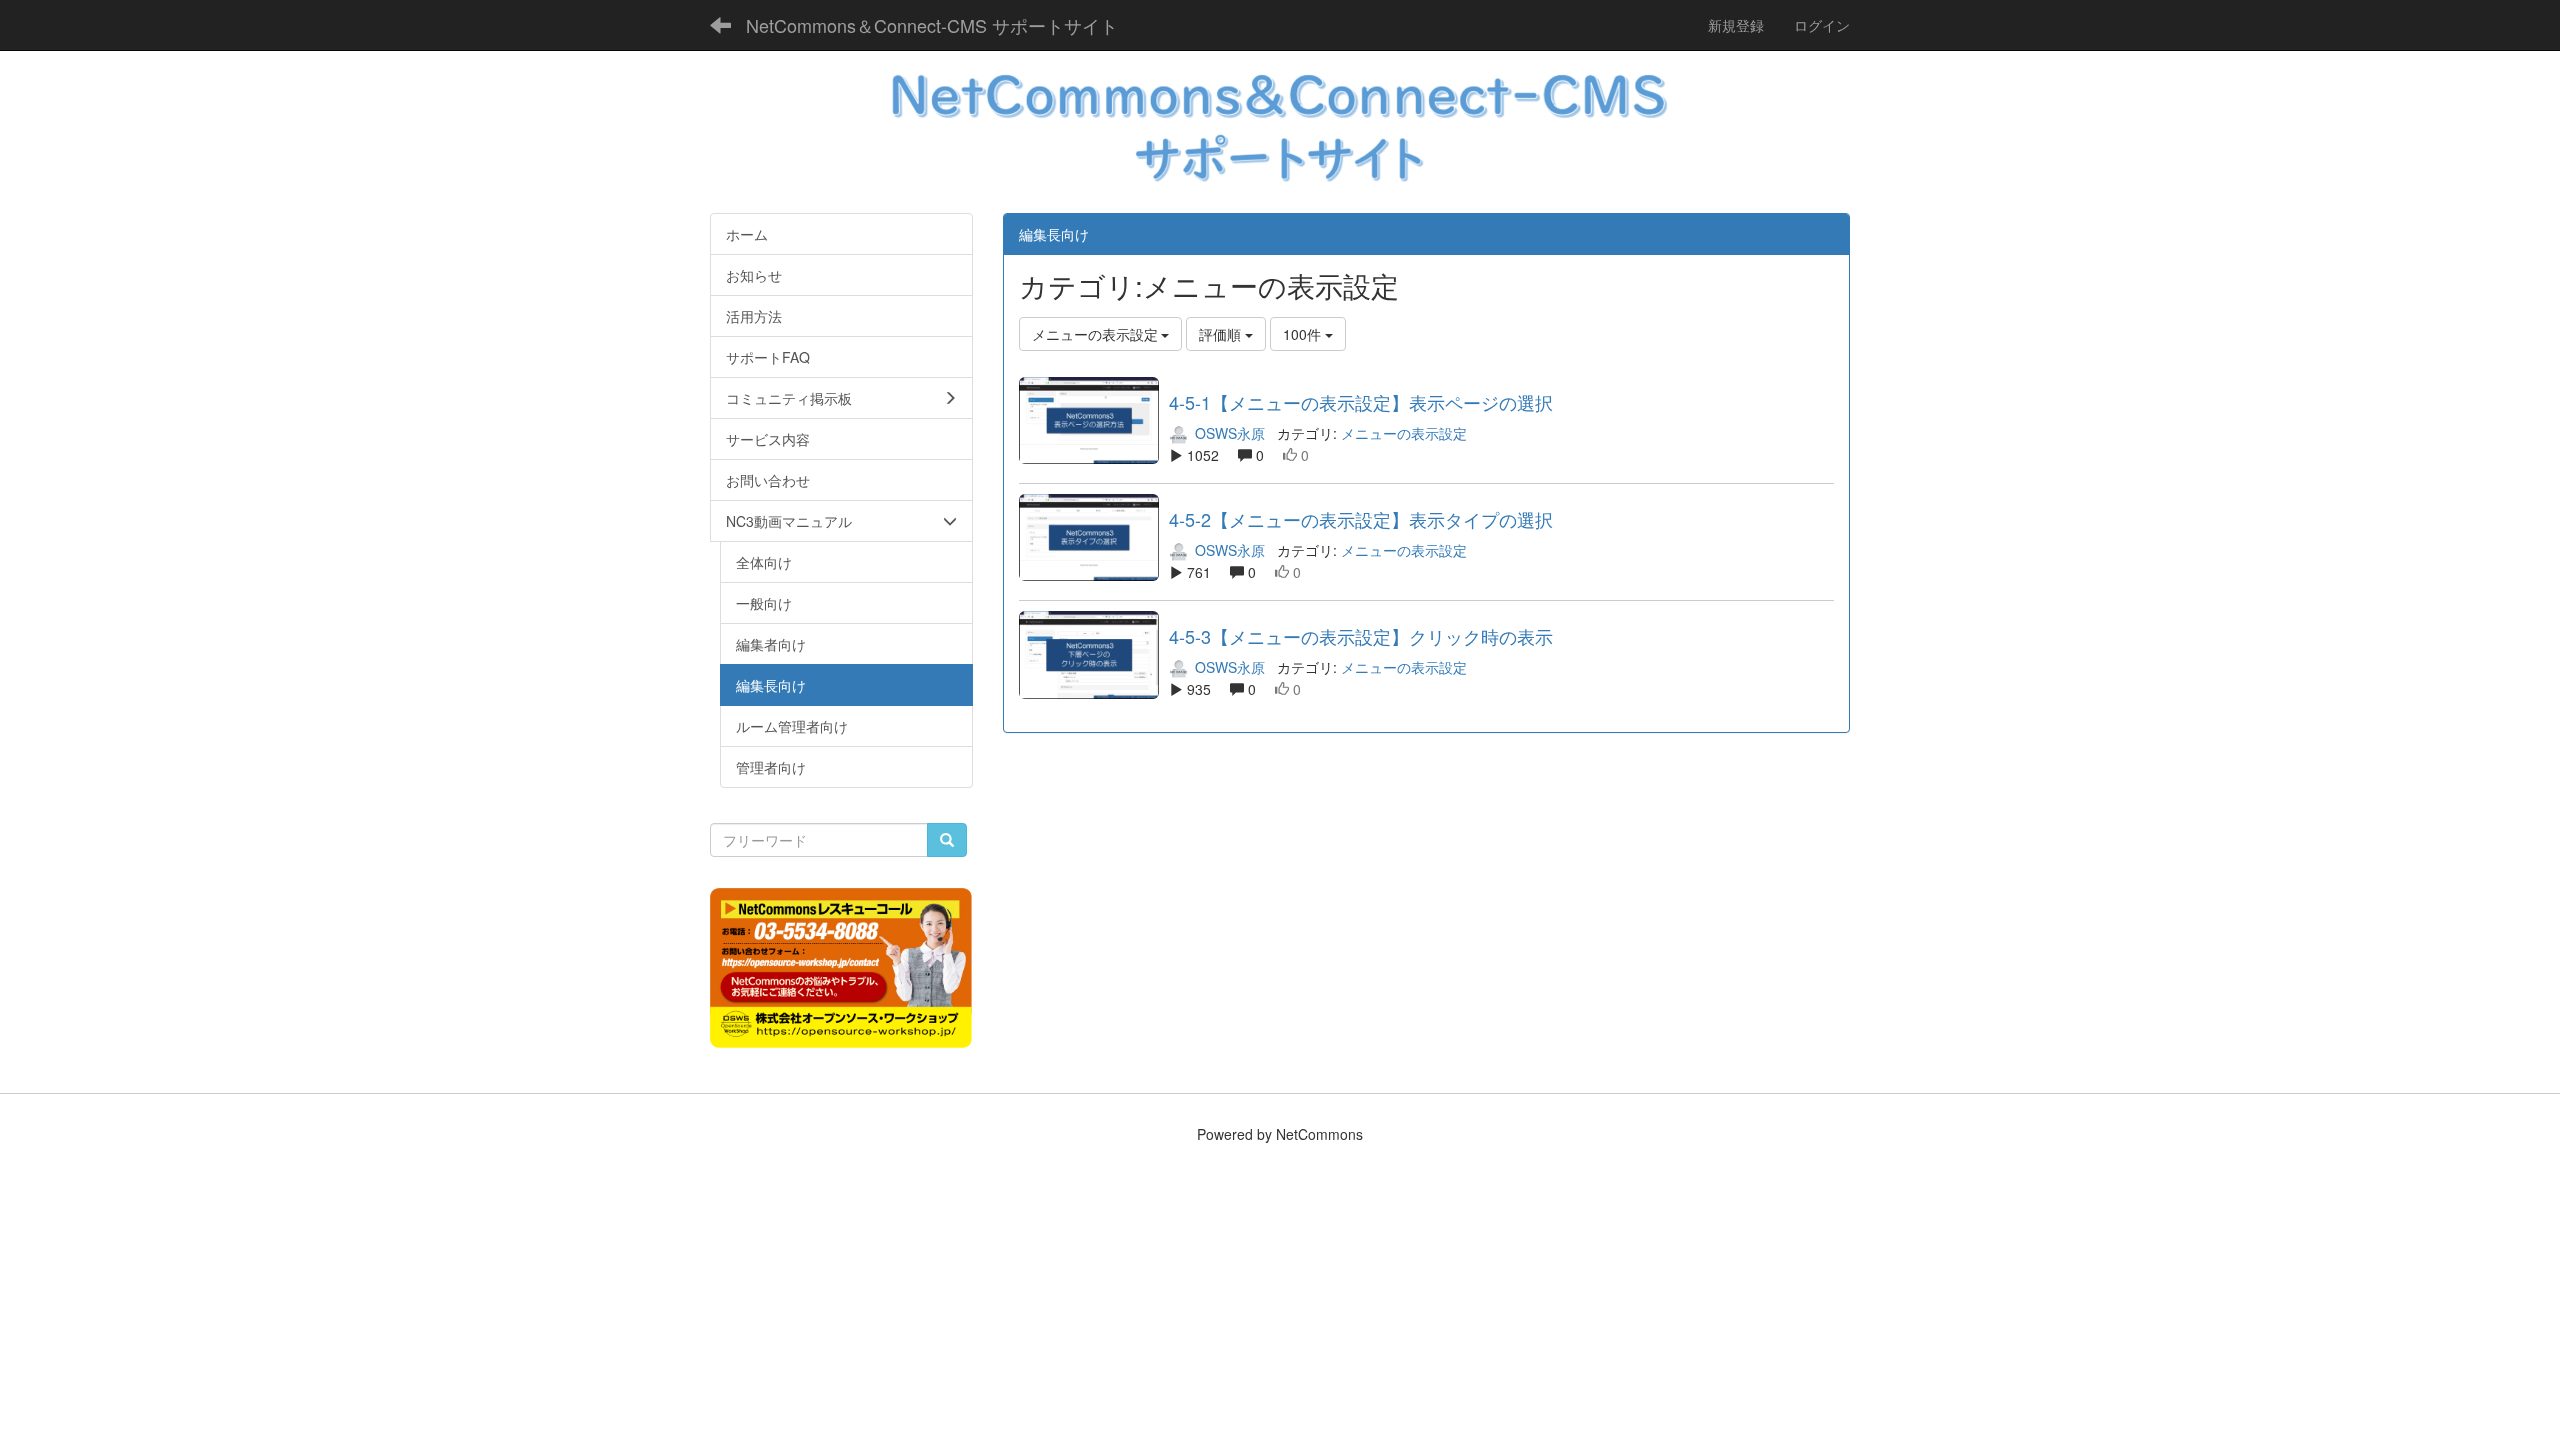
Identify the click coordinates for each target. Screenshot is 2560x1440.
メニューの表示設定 (1404, 433)
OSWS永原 (1228, 433)
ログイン (1822, 25)
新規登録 (1736, 25)
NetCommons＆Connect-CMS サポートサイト (932, 25)
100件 (1304, 334)
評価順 (1222, 334)
